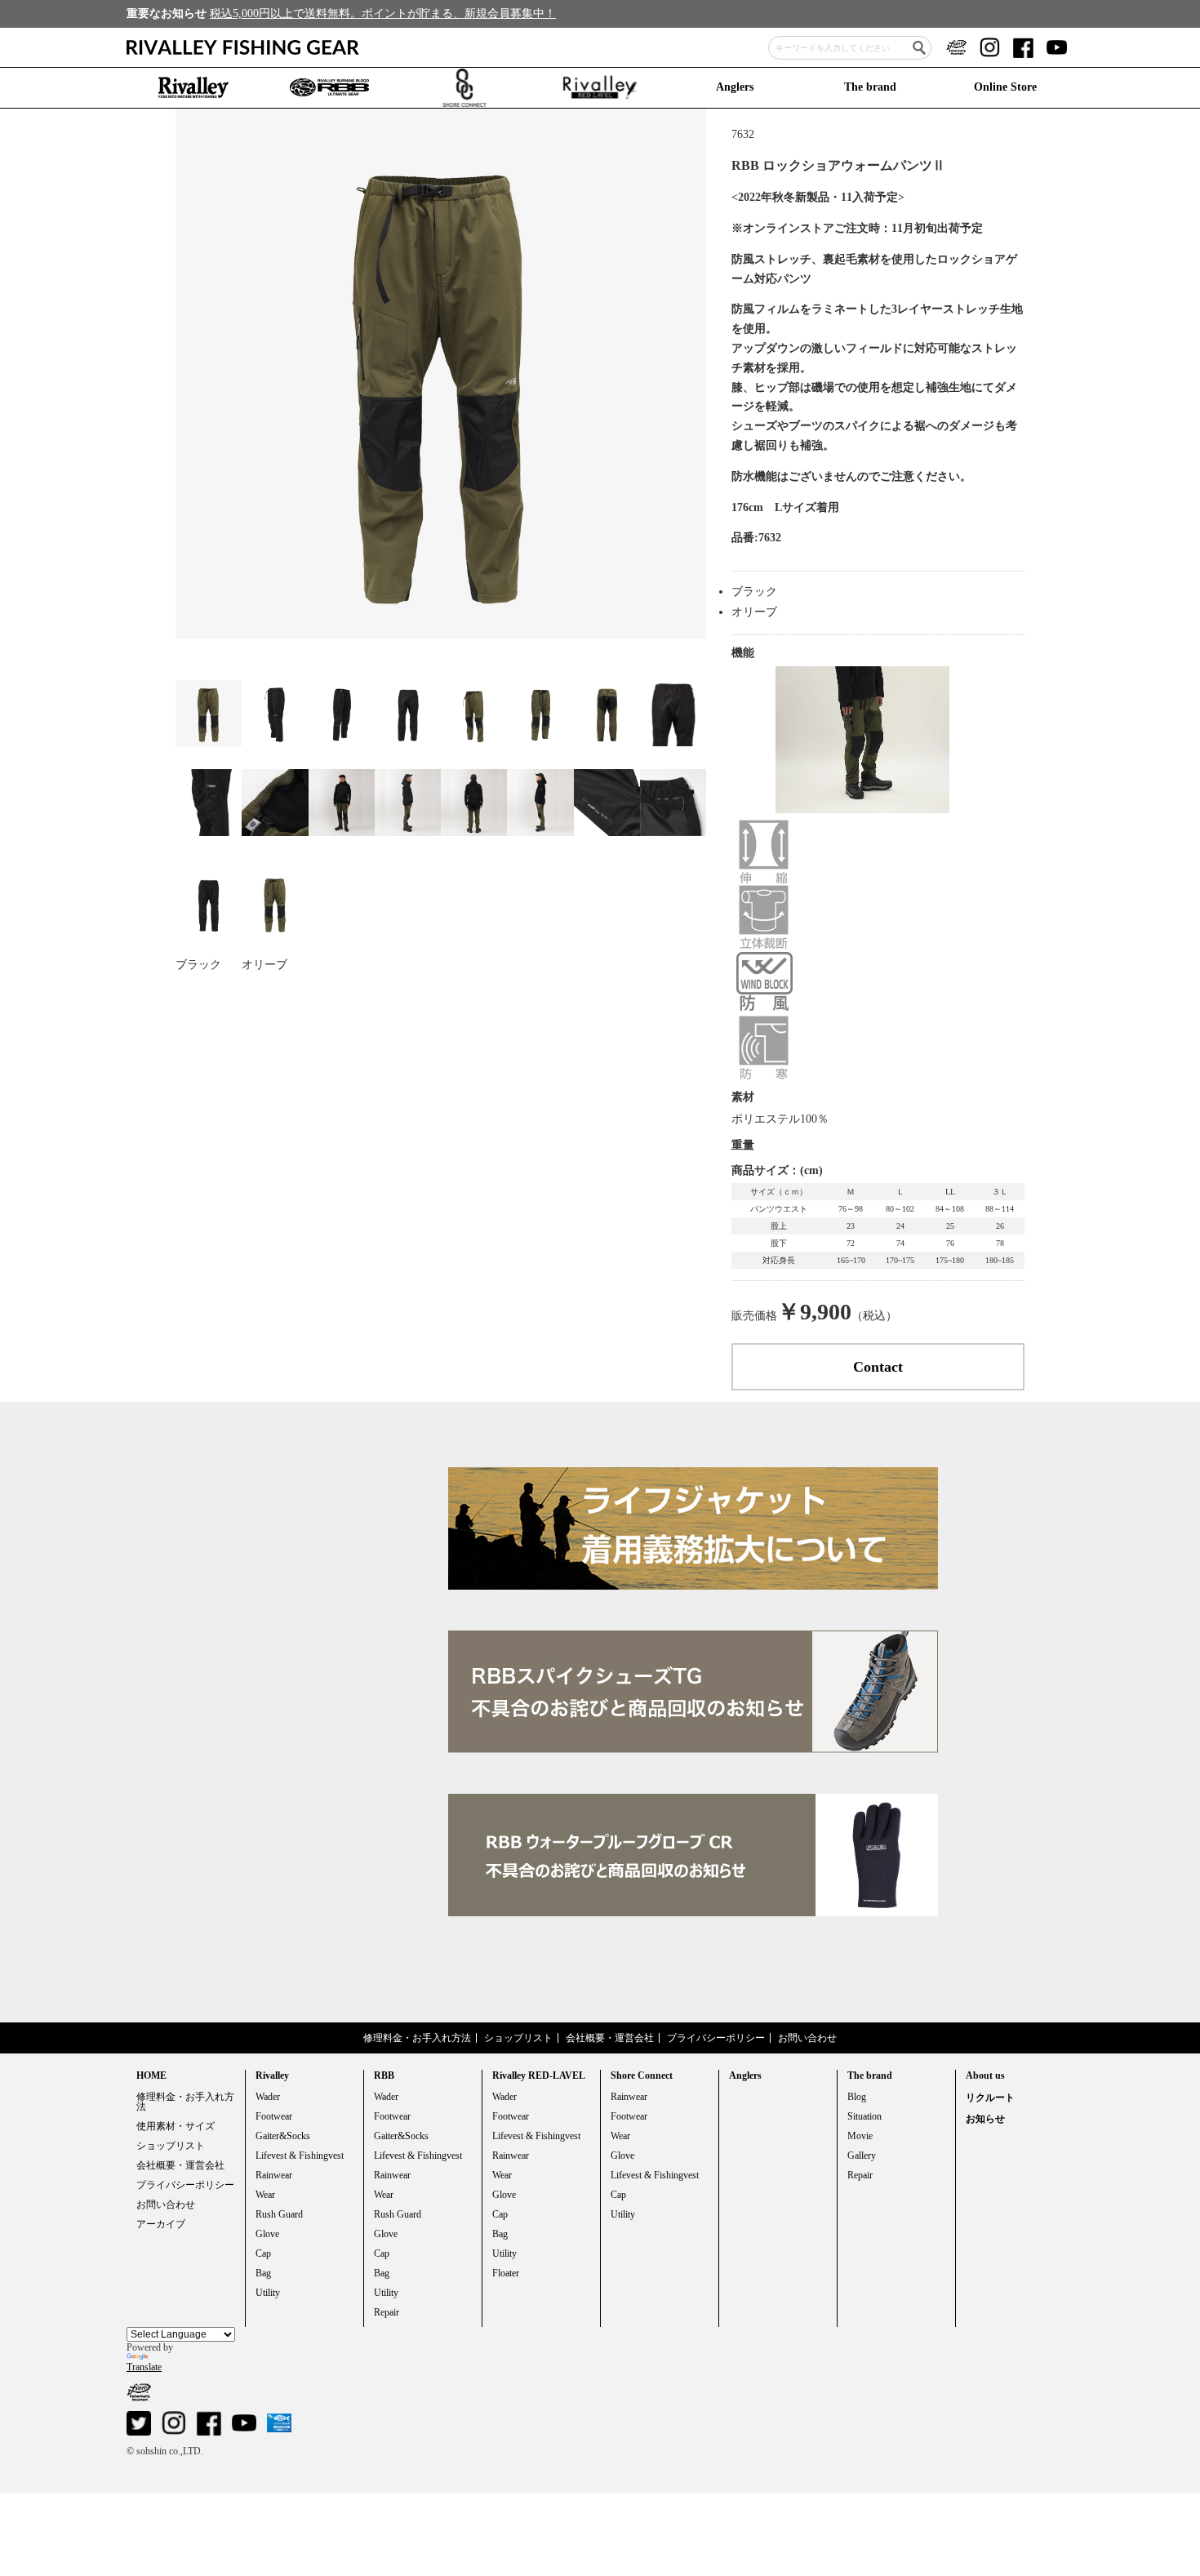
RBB (384, 2075)
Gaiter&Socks (283, 2136)
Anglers (735, 87)
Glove (267, 2234)
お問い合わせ (807, 2038)
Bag (263, 2273)
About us (985, 2075)
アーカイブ (161, 2224)
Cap (263, 2253)
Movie (860, 2136)
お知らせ (985, 2119)
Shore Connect (642, 2075)
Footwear (274, 2116)
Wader (268, 2097)
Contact (878, 1367)
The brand (870, 87)
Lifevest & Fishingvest (300, 2156)
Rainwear (274, 2175)
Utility (268, 2293)
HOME (151, 2075)
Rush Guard (279, 2214)
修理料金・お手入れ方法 (417, 2038)
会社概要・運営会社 (610, 2038)
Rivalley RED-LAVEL (539, 2075)
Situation (864, 2116)
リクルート (990, 2098)
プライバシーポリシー (716, 2038)
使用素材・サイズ (176, 2126)
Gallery (862, 2156)
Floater (506, 2273)
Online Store (1005, 87)
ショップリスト (518, 2038)
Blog (857, 2097)
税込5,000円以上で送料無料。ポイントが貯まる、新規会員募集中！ (383, 13)
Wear (265, 2195)
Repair (387, 2312)
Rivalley (272, 2075)
